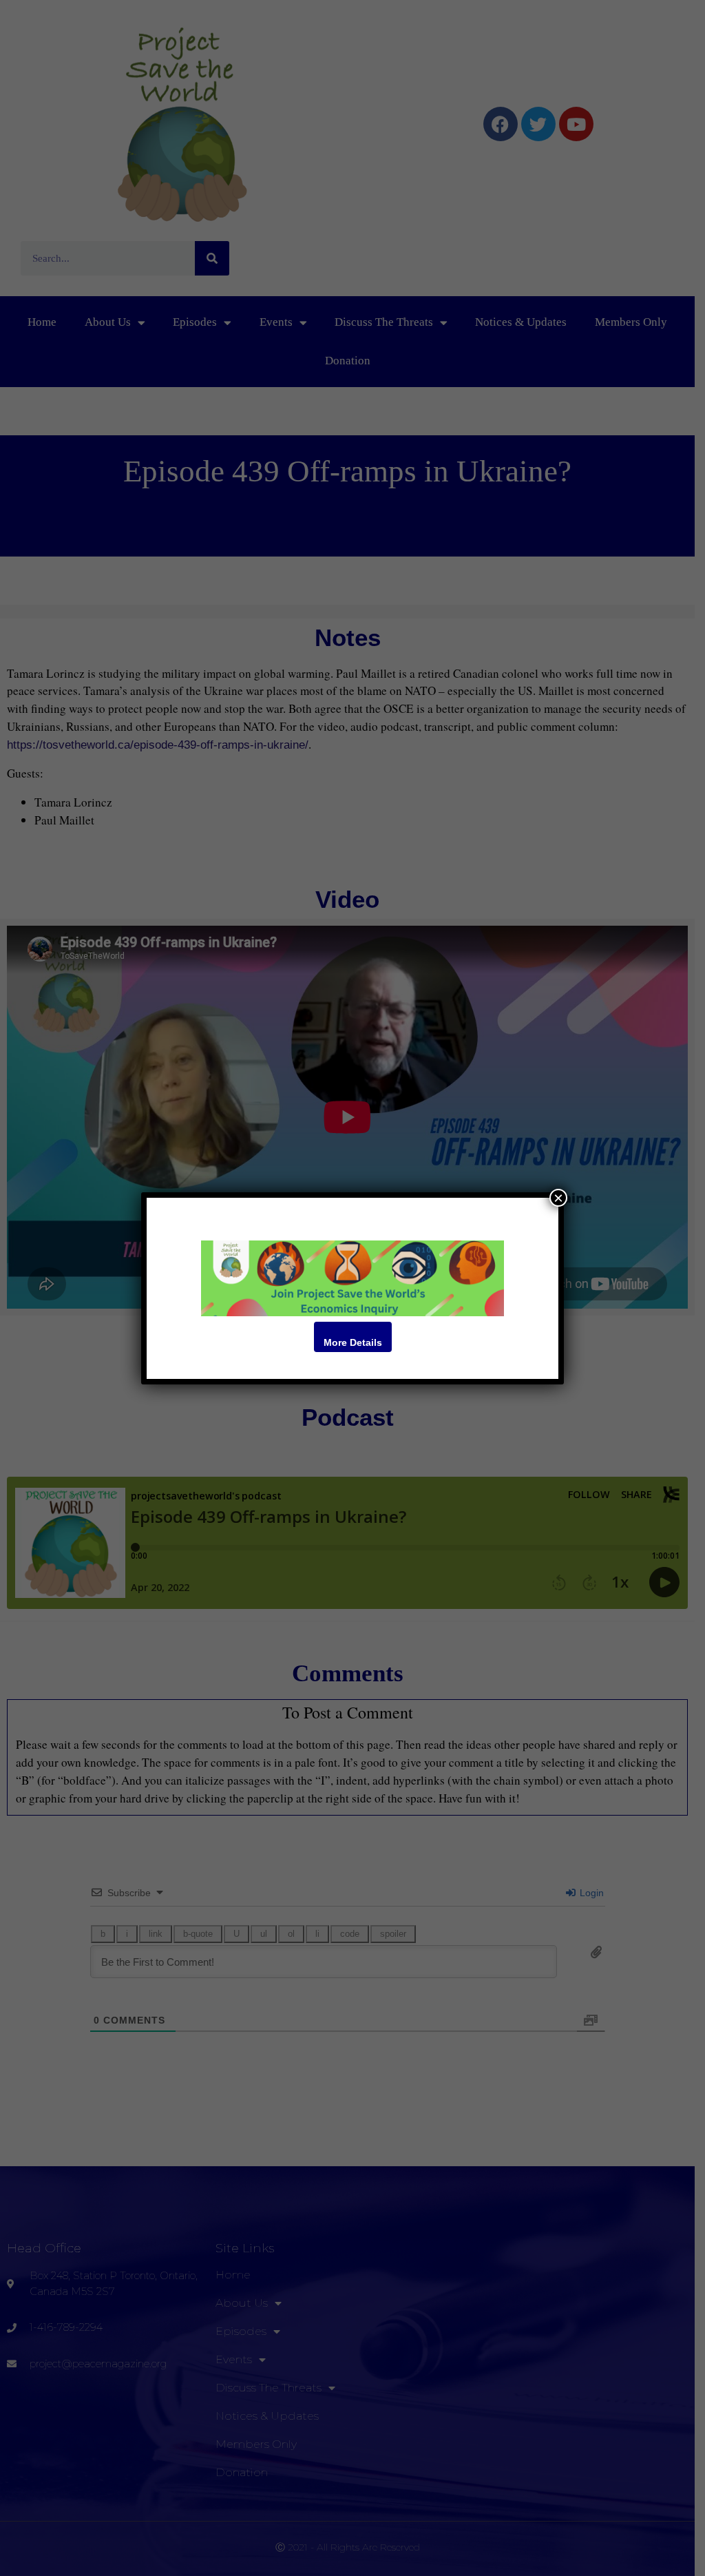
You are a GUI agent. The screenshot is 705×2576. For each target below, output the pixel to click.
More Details (353, 1342)
